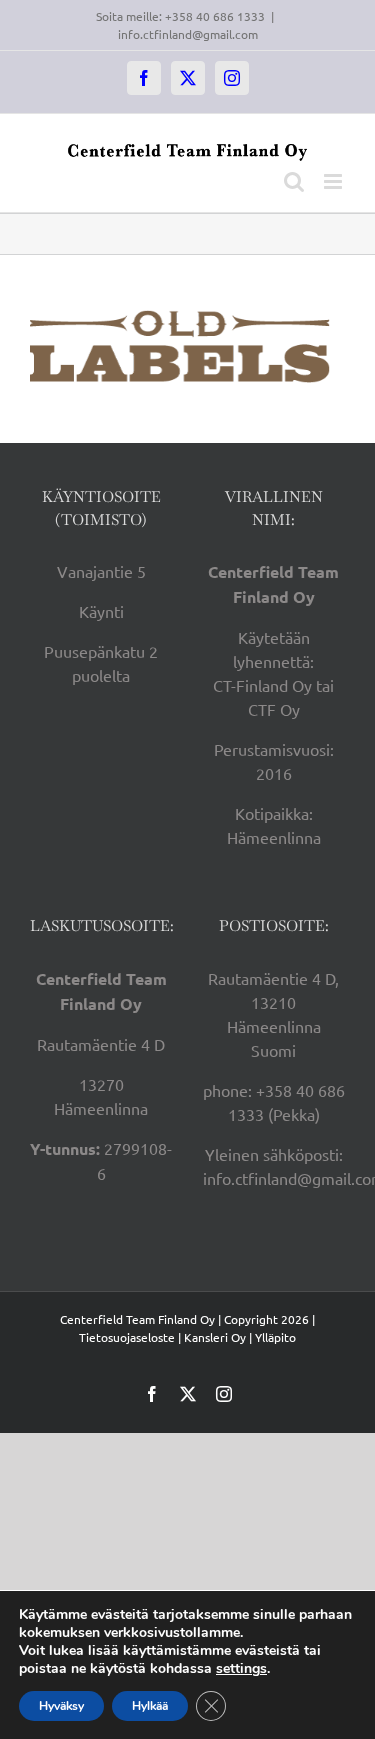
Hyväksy (61, 1706)
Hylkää (150, 1706)
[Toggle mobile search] (294, 181)
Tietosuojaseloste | (130, 1337)
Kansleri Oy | (219, 1337)
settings (241, 1669)
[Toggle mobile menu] (334, 181)
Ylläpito (275, 1337)
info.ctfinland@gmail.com (188, 34)
